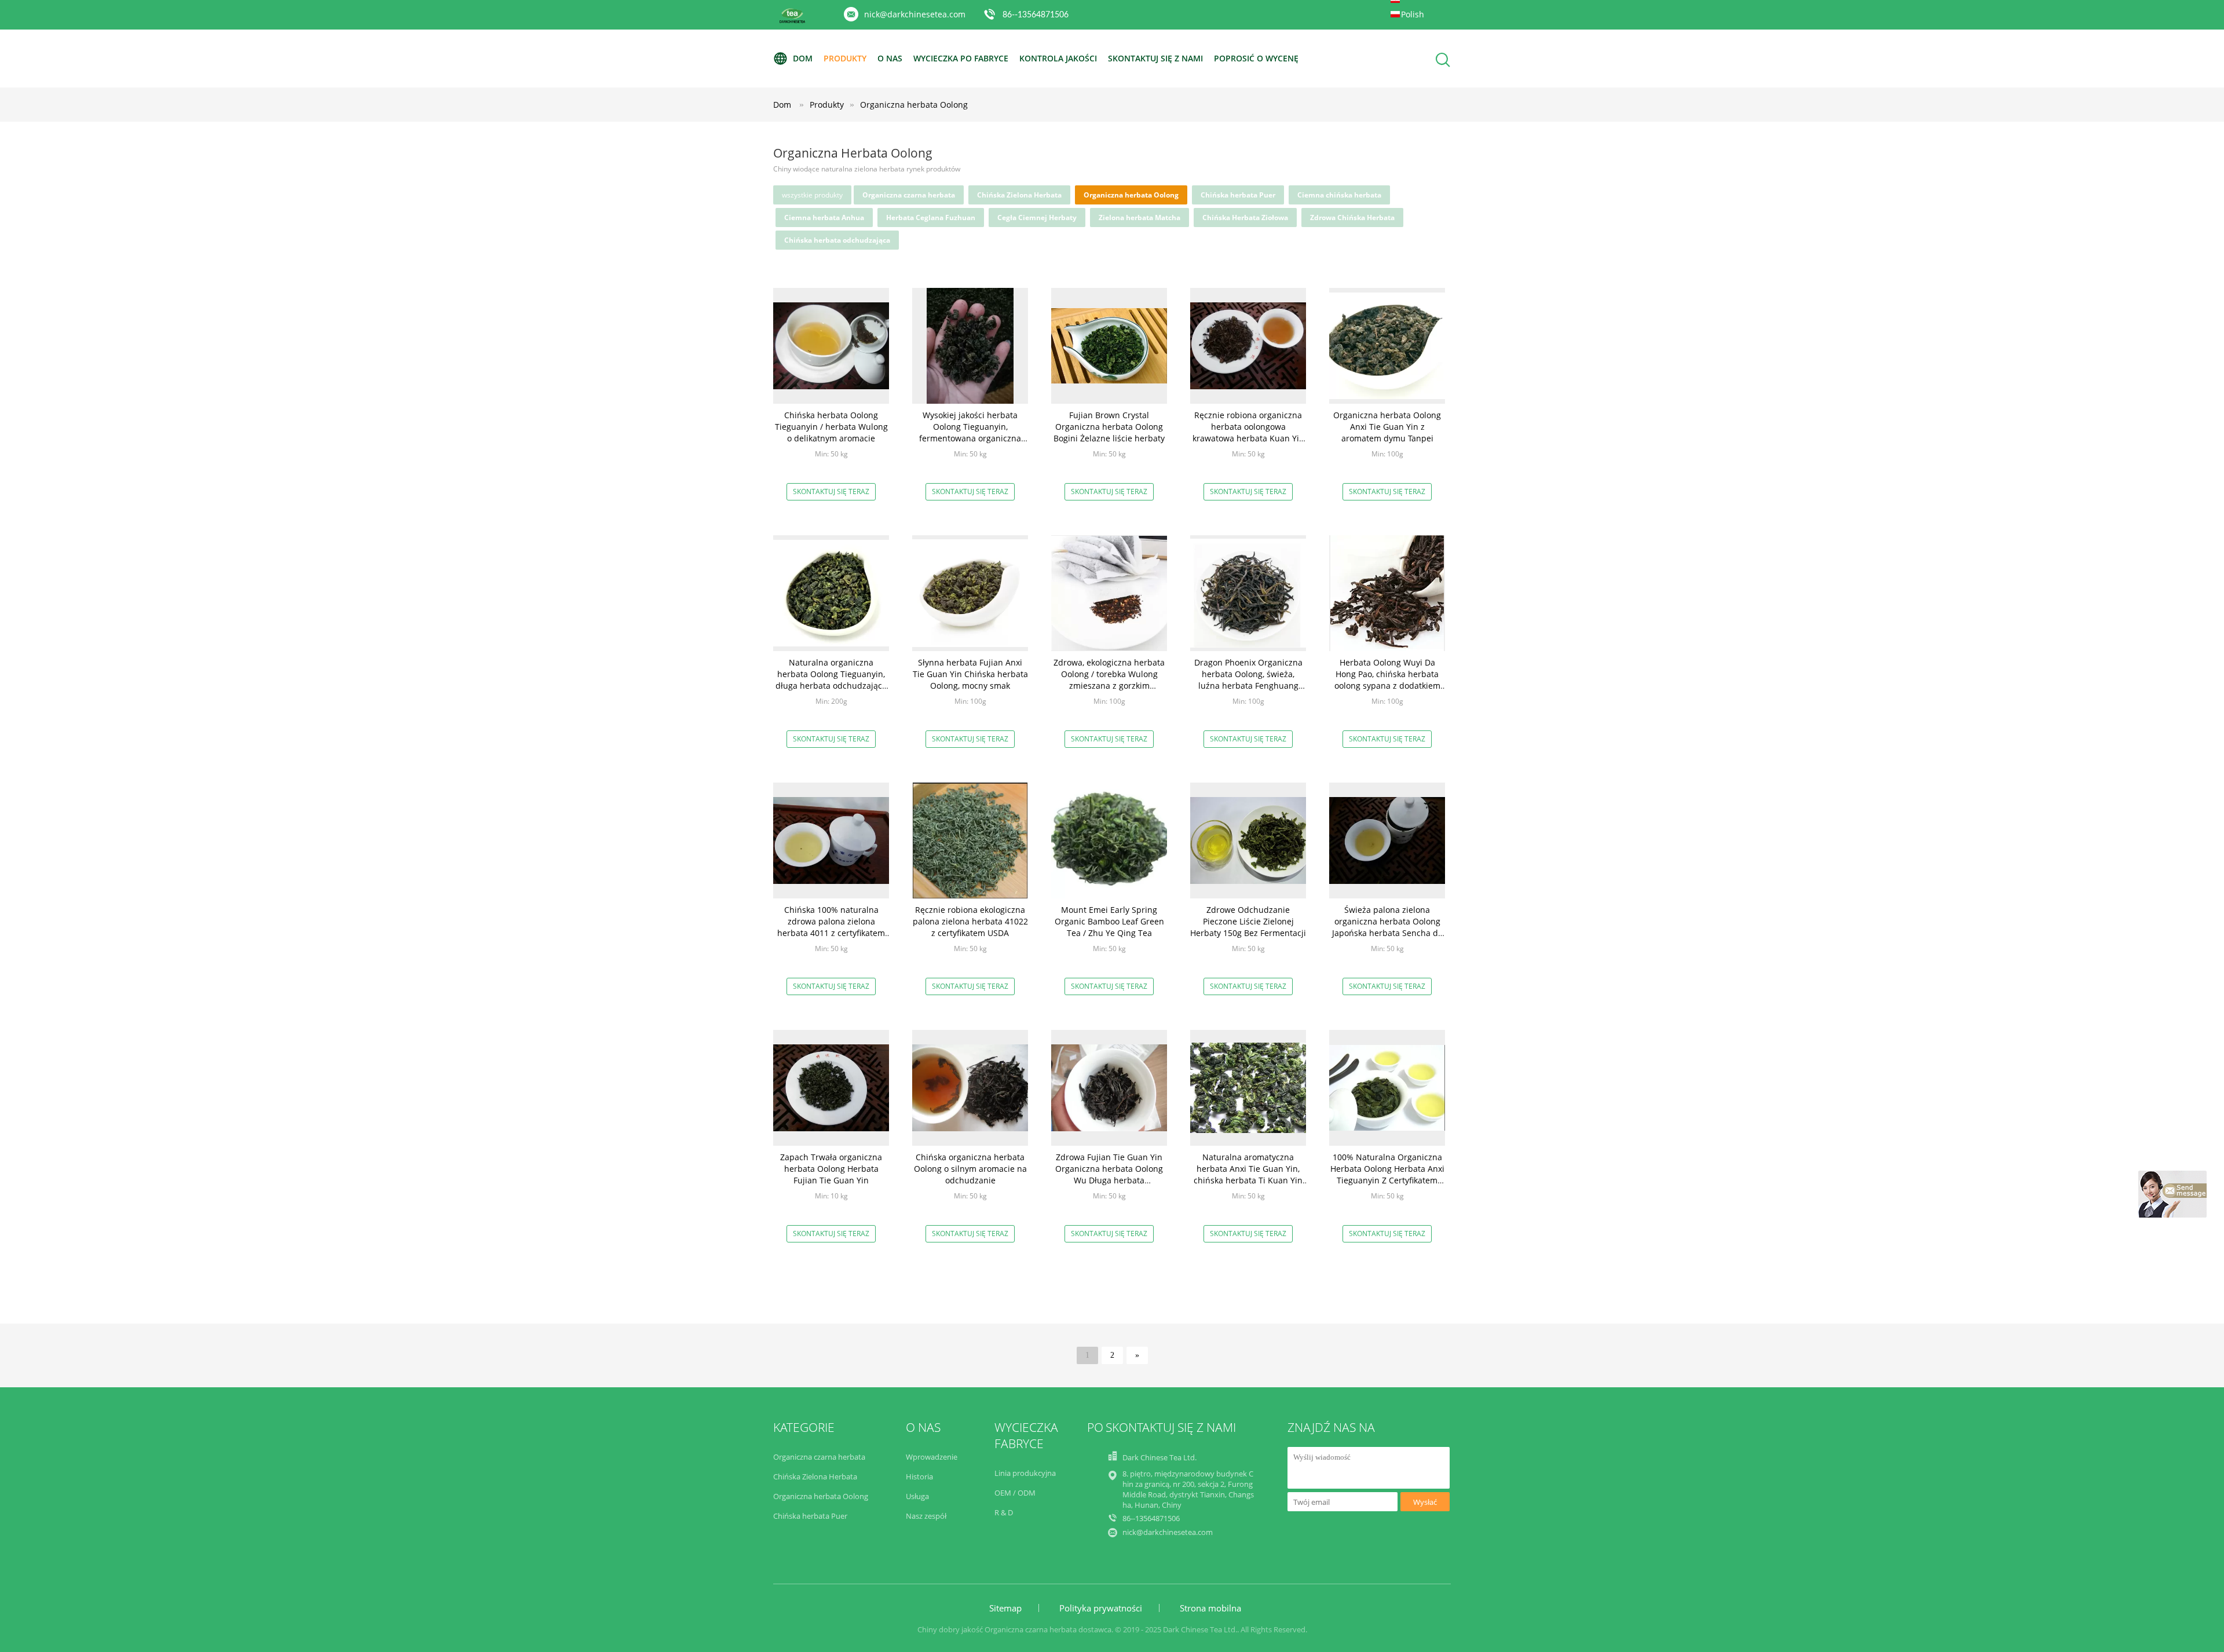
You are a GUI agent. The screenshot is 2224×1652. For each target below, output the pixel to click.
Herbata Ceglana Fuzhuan (931, 218)
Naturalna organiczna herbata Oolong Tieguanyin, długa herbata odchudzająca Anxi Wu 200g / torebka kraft (831, 680)
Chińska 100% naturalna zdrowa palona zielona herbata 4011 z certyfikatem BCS (831, 927)
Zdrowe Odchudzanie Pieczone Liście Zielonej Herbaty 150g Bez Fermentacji (1248, 921)
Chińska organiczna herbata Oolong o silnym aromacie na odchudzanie (970, 1169)
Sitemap (1005, 1608)
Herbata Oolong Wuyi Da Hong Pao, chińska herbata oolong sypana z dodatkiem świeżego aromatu (1387, 680)
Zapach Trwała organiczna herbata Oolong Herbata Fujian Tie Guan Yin (831, 1169)
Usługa (917, 1496)
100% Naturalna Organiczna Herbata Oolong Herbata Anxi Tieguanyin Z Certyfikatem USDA (1387, 1174)
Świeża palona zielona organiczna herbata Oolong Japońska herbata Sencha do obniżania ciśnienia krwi (1387, 927)
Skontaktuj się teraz (831, 491)
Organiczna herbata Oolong (914, 105)
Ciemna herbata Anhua (824, 218)
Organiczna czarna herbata (909, 195)
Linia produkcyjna (1025, 1473)
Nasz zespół (926, 1516)
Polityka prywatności (1101, 1608)
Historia (919, 1476)
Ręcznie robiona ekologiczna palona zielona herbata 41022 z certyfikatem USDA (970, 921)
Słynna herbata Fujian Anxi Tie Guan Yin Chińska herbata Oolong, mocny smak (970, 674)
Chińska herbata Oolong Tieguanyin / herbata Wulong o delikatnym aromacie (831, 427)
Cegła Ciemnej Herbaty (1037, 218)
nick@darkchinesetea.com (915, 14)
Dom (803, 58)
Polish (1413, 14)
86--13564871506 (1036, 15)
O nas (890, 58)
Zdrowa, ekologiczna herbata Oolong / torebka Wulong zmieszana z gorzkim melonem (1109, 680)
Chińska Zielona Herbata (1019, 195)
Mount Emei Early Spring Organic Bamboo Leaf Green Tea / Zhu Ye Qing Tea (1109, 921)
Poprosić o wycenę (1256, 58)
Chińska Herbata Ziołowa (1245, 218)
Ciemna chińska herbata (1339, 195)
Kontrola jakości (1058, 58)
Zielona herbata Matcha (1140, 218)
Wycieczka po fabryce (961, 58)
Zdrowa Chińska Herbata (1352, 218)
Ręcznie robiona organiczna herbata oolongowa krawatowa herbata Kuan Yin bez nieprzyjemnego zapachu (1248, 432)
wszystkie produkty (812, 195)
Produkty (845, 58)
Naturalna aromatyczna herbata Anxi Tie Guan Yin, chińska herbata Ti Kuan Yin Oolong (1248, 1174)
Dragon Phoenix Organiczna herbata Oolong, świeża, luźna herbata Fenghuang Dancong (1248, 680)
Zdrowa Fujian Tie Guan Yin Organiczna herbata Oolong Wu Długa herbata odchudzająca (1109, 1174)
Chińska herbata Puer (1238, 195)
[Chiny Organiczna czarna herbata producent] (792, 21)
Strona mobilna (1210, 1608)
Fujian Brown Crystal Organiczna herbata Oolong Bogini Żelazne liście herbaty (1109, 427)
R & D (1004, 1512)
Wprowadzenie (932, 1457)
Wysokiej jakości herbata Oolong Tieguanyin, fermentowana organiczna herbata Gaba (970, 432)
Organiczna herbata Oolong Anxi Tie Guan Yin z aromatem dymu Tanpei (1387, 427)
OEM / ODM (1015, 1493)
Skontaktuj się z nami (1155, 58)
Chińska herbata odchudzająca (837, 240)
